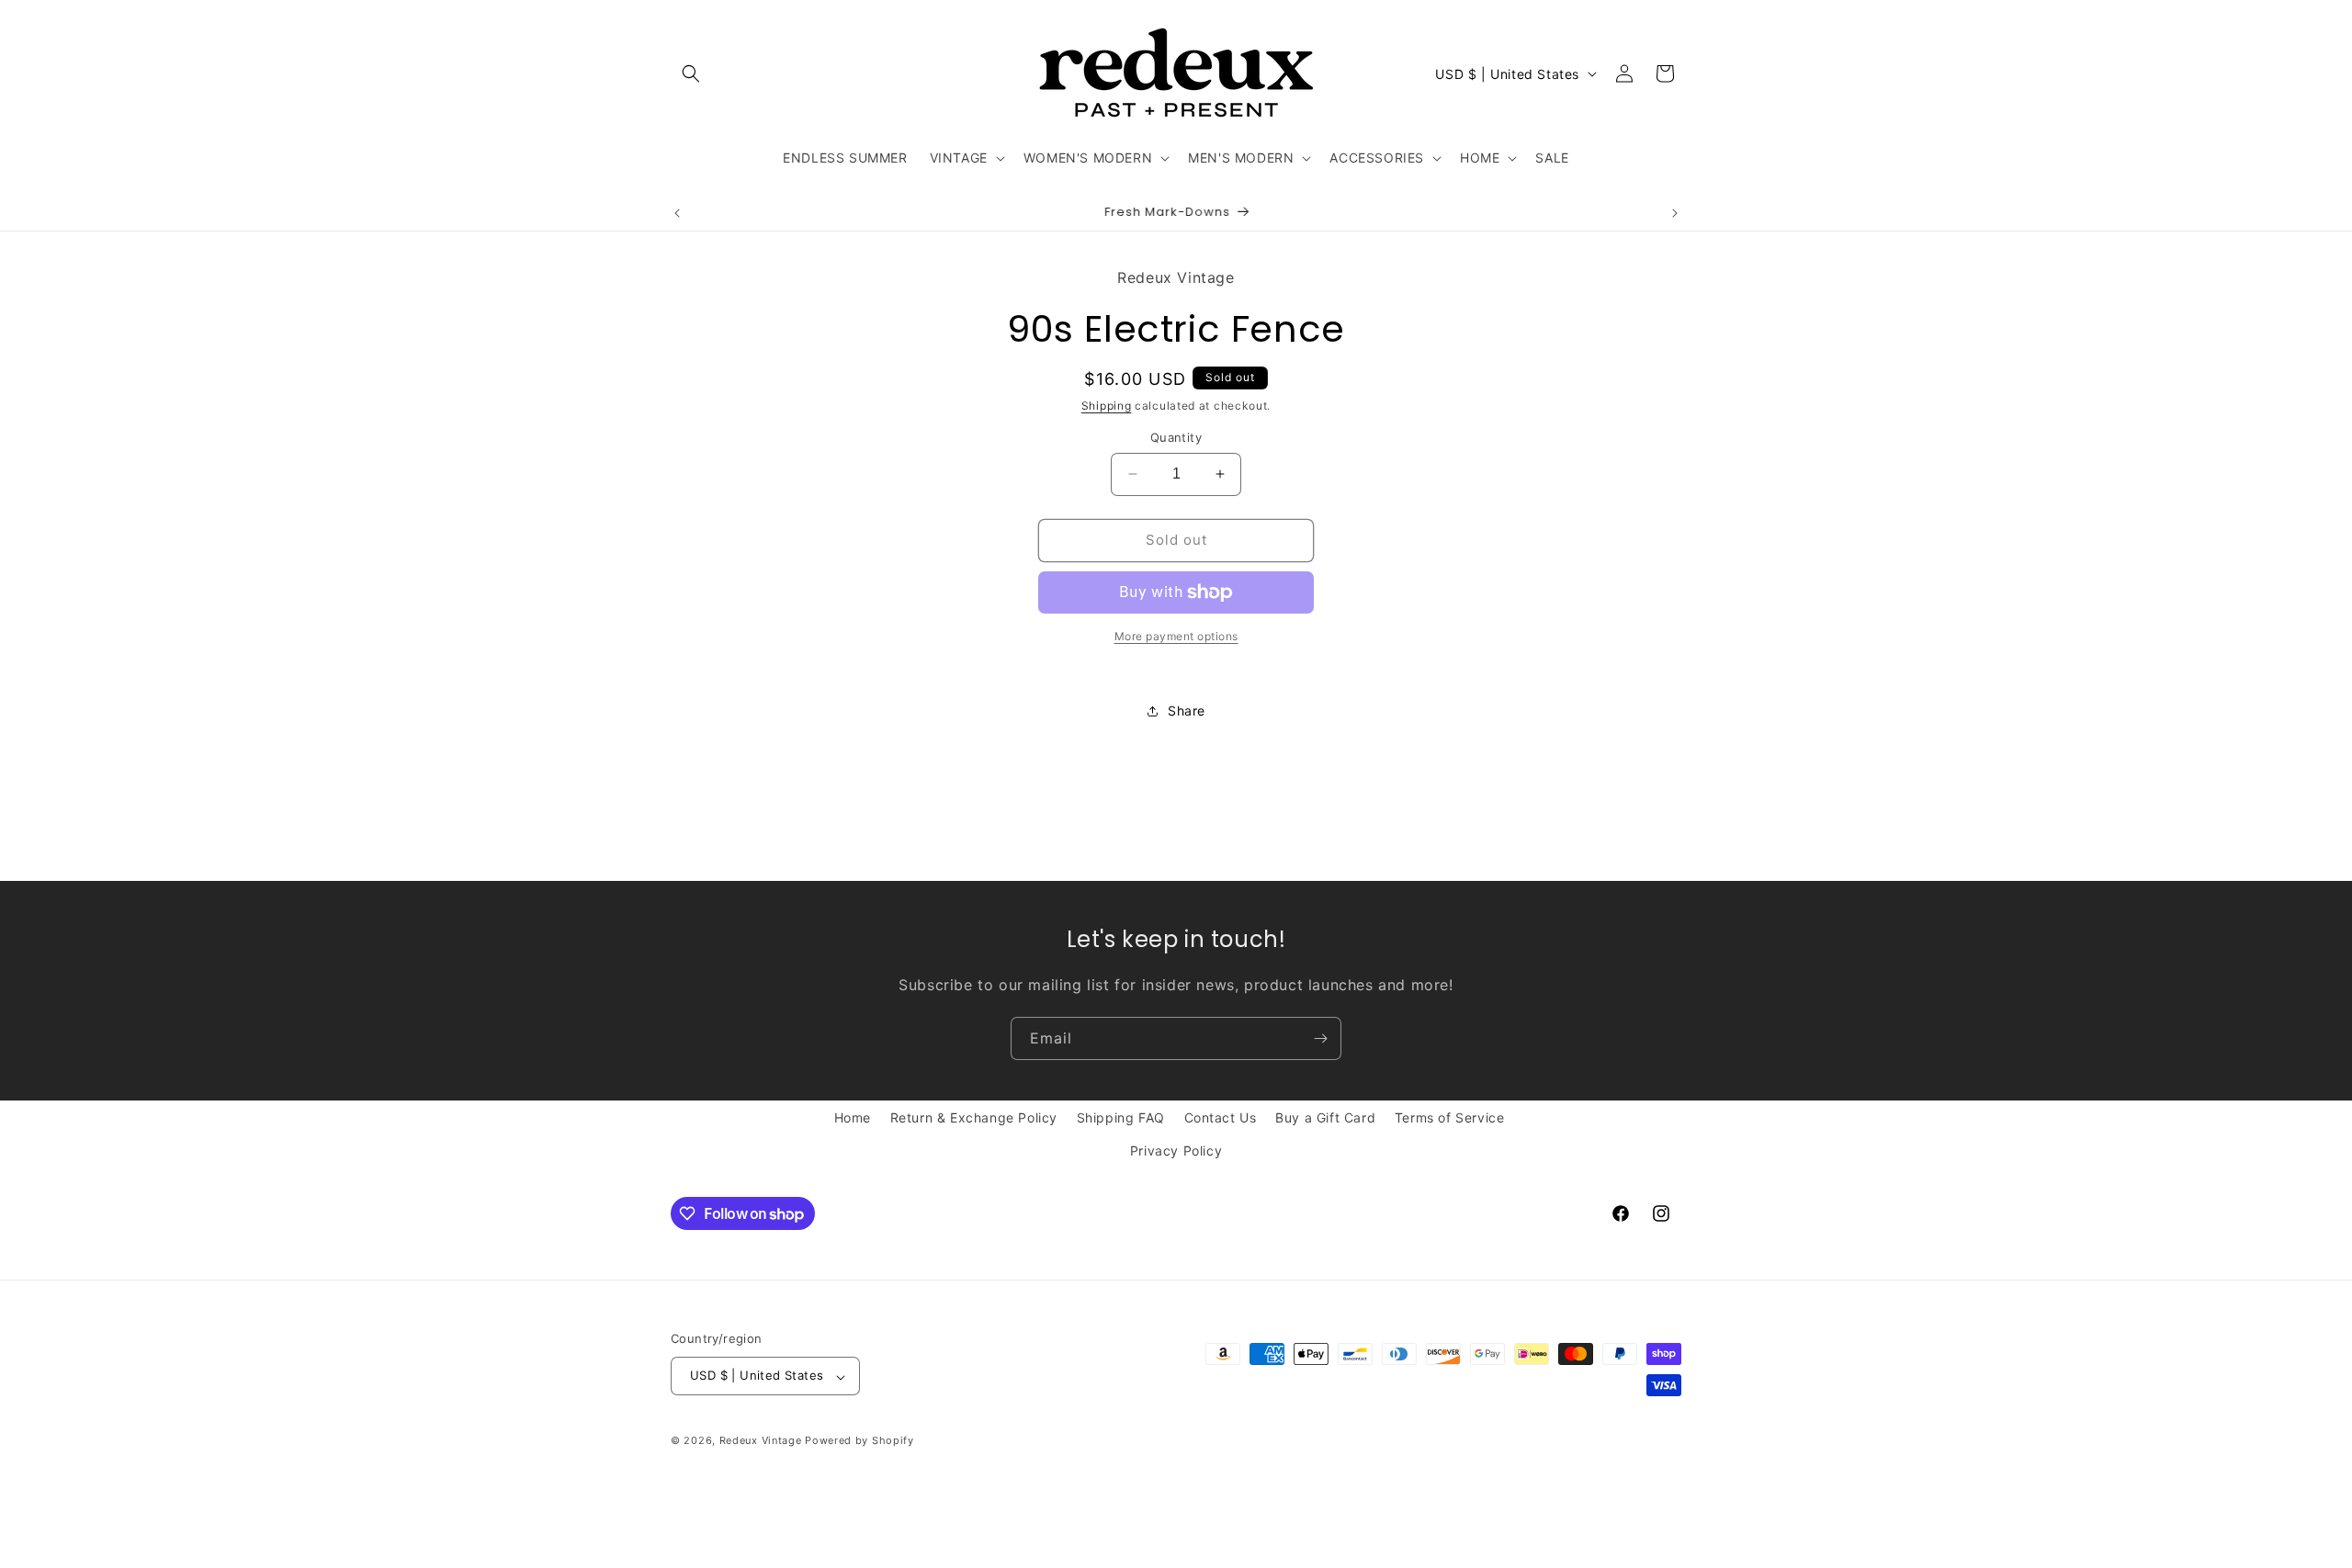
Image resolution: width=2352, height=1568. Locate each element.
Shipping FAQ (1121, 1117)
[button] (691, 73)
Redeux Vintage (761, 1441)
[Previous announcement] (677, 213)
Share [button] (1187, 711)
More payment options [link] (1176, 636)
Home (853, 1117)
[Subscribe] (1320, 1038)
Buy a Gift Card (1325, 1117)
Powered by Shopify (859, 1441)
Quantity (1176, 437)
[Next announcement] (1675, 213)
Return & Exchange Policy (974, 1117)
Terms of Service (1450, 1117)
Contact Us (1221, 1117)
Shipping (1107, 406)
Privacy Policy (1176, 1150)
